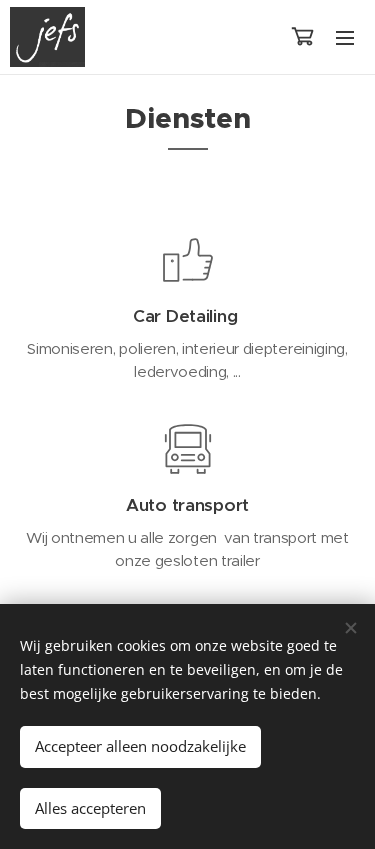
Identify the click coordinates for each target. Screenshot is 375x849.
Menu (345, 37)
